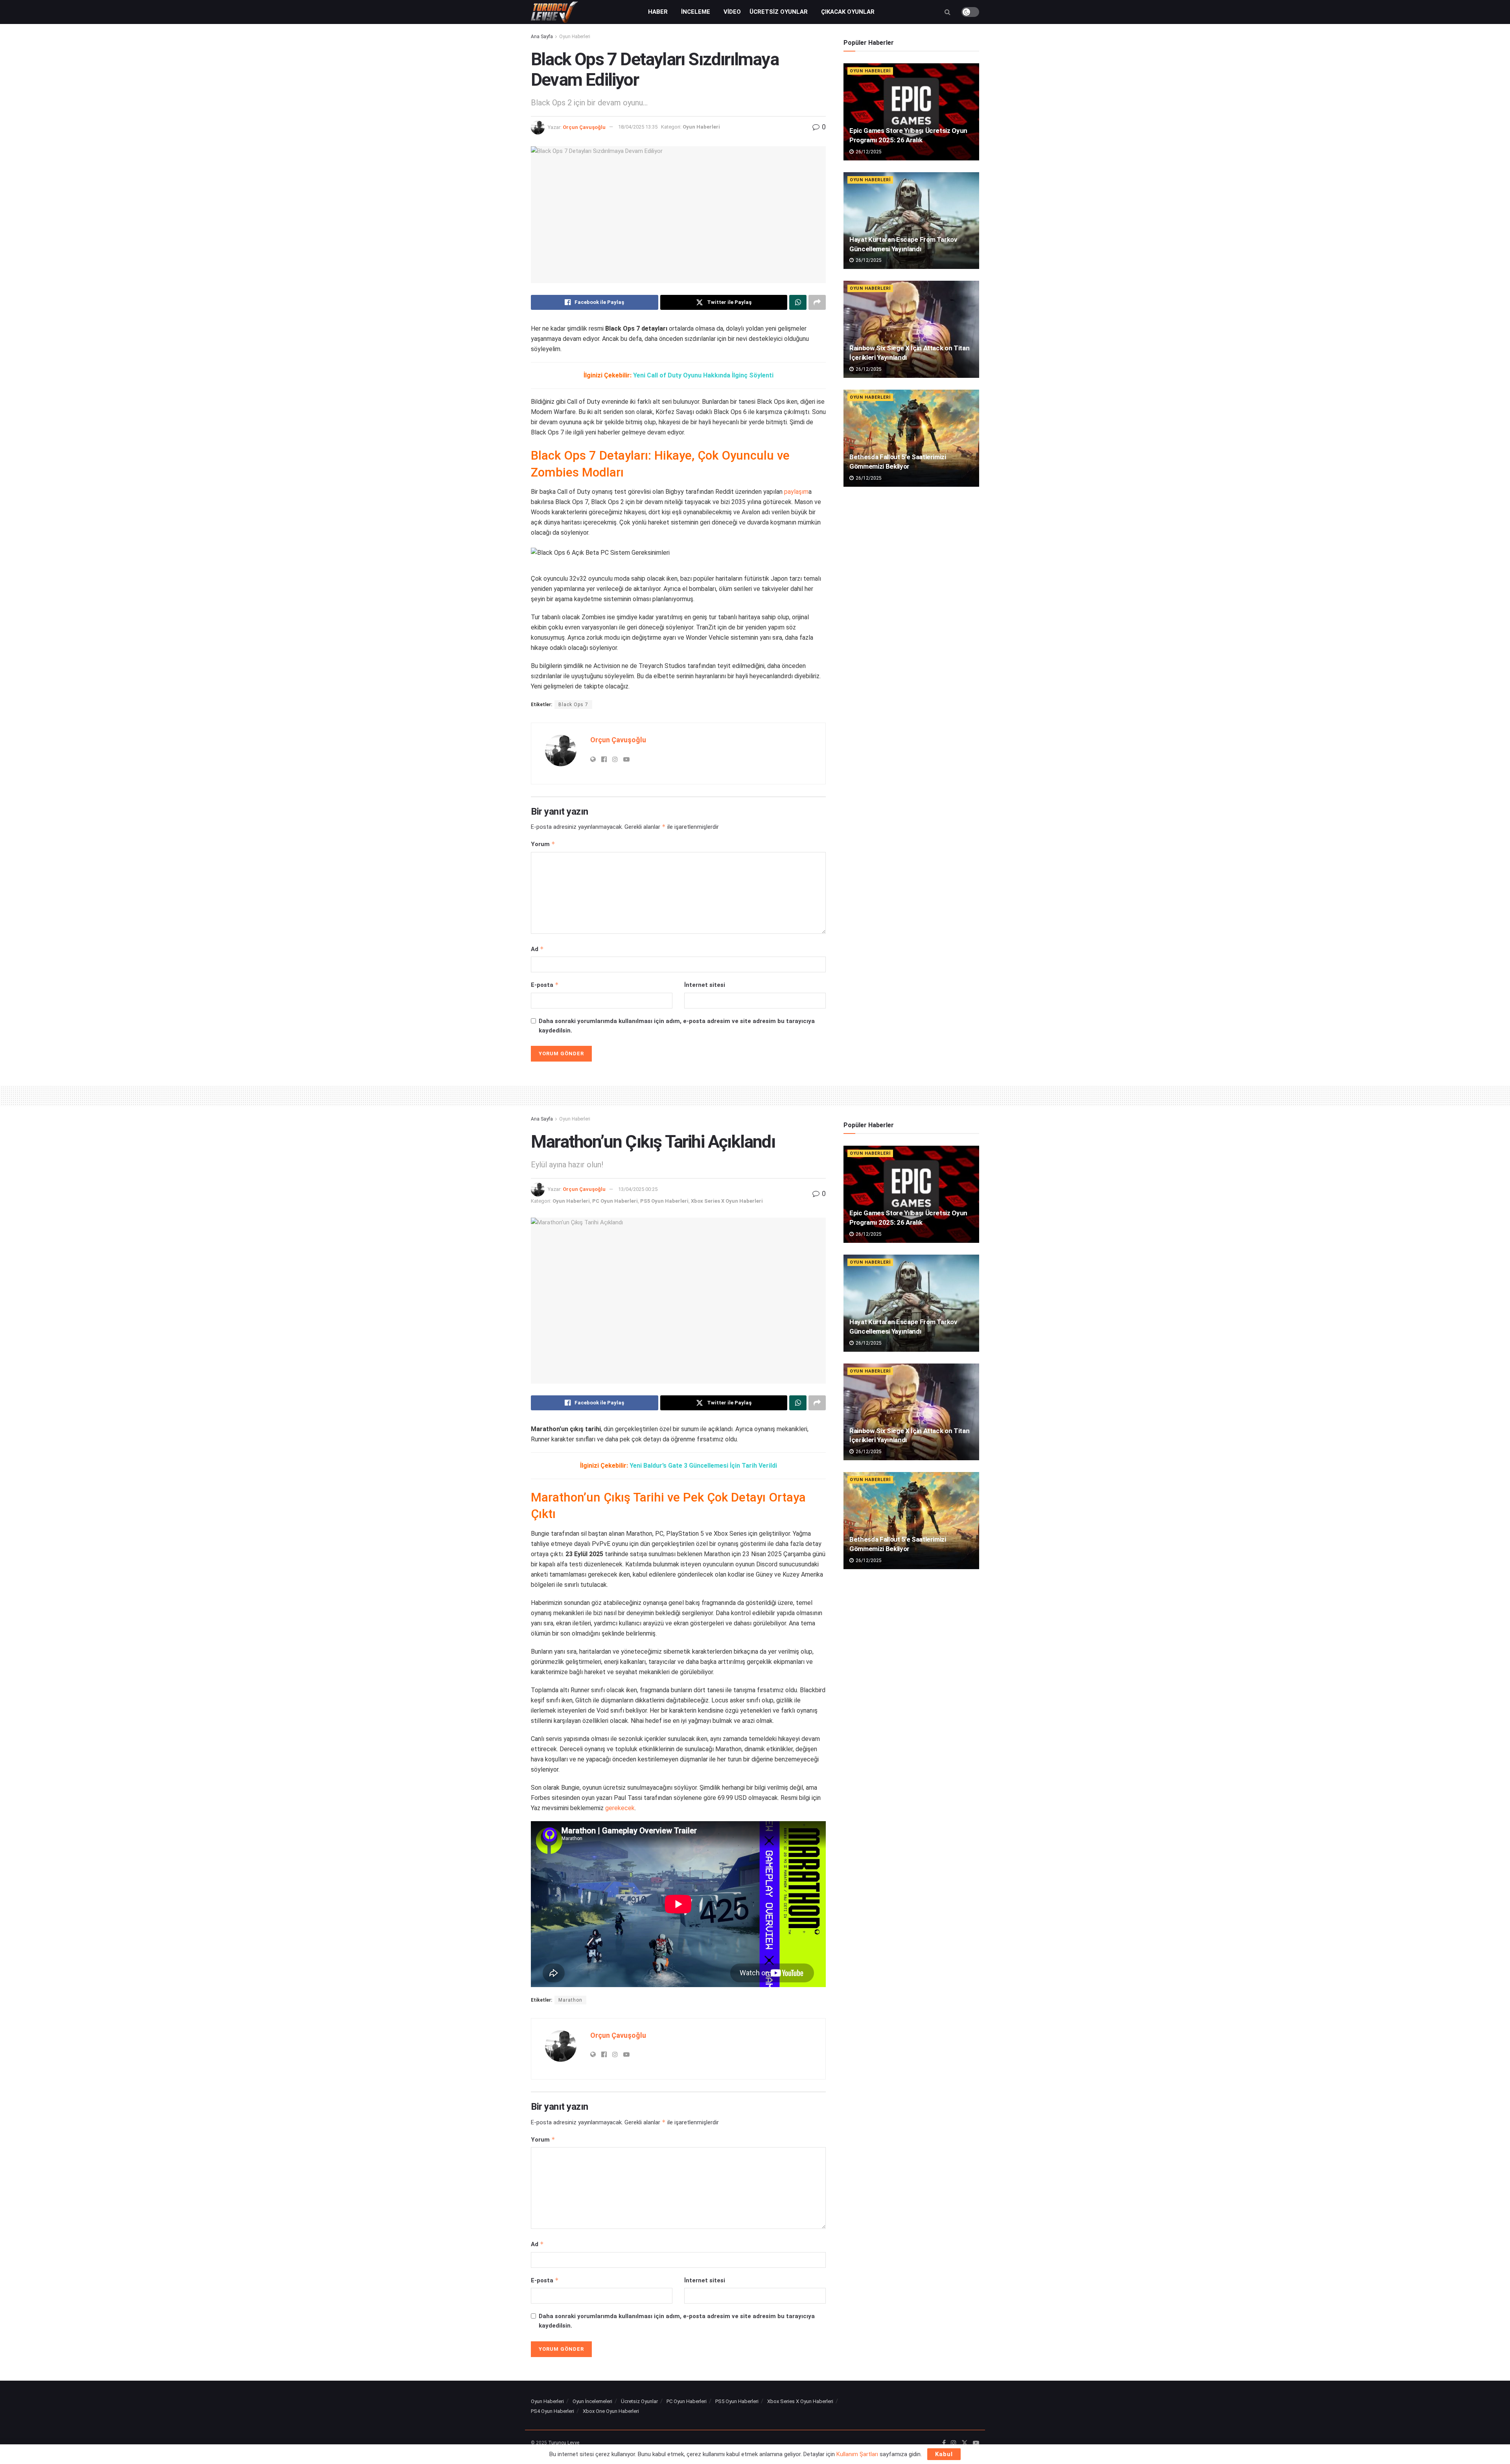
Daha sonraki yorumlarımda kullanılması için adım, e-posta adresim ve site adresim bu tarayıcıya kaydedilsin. (677, 1026)
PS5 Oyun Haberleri (664, 1201)
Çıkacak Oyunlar (848, 12)
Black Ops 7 (573, 705)
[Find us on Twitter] (965, 2443)
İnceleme (696, 12)
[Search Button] (947, 12)
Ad (537, 949)
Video (732, 12)
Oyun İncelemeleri (592, 2401)
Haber (658, 12)
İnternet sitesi (705, 985)
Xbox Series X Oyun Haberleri (727, 1201)
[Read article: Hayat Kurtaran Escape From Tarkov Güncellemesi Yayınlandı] (911, 221)
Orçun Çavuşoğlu (584, 127)
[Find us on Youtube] (976, 2443)
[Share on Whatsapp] (798, 302)
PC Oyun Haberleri (615, 1201)
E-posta (545, 985)
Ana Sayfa (542, 37)
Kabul (944, 2454)
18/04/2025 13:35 (638, 127)
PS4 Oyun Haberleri (552, 2411)
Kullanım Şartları (857, 2454)
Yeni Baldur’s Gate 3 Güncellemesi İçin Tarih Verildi (703, 1466)
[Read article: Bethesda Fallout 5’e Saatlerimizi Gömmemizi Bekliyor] (911, 438)
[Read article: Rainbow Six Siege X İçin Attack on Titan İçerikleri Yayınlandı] (911, 329)
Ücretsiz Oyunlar (779, 12)
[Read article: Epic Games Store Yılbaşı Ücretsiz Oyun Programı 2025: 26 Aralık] (911, 112)
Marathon (570, 2000)
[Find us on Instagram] (954, 2443)
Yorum (543, 844)
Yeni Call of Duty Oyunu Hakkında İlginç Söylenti (703, 375)
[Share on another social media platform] (817, 302)
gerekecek (620, 1808)
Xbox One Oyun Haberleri (611, 2411)
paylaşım (796, 492)
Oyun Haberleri (575, 37)
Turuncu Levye (564, 2443)
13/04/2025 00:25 (638, 1189)
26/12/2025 (868, 152)
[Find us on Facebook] (944, 2443)
